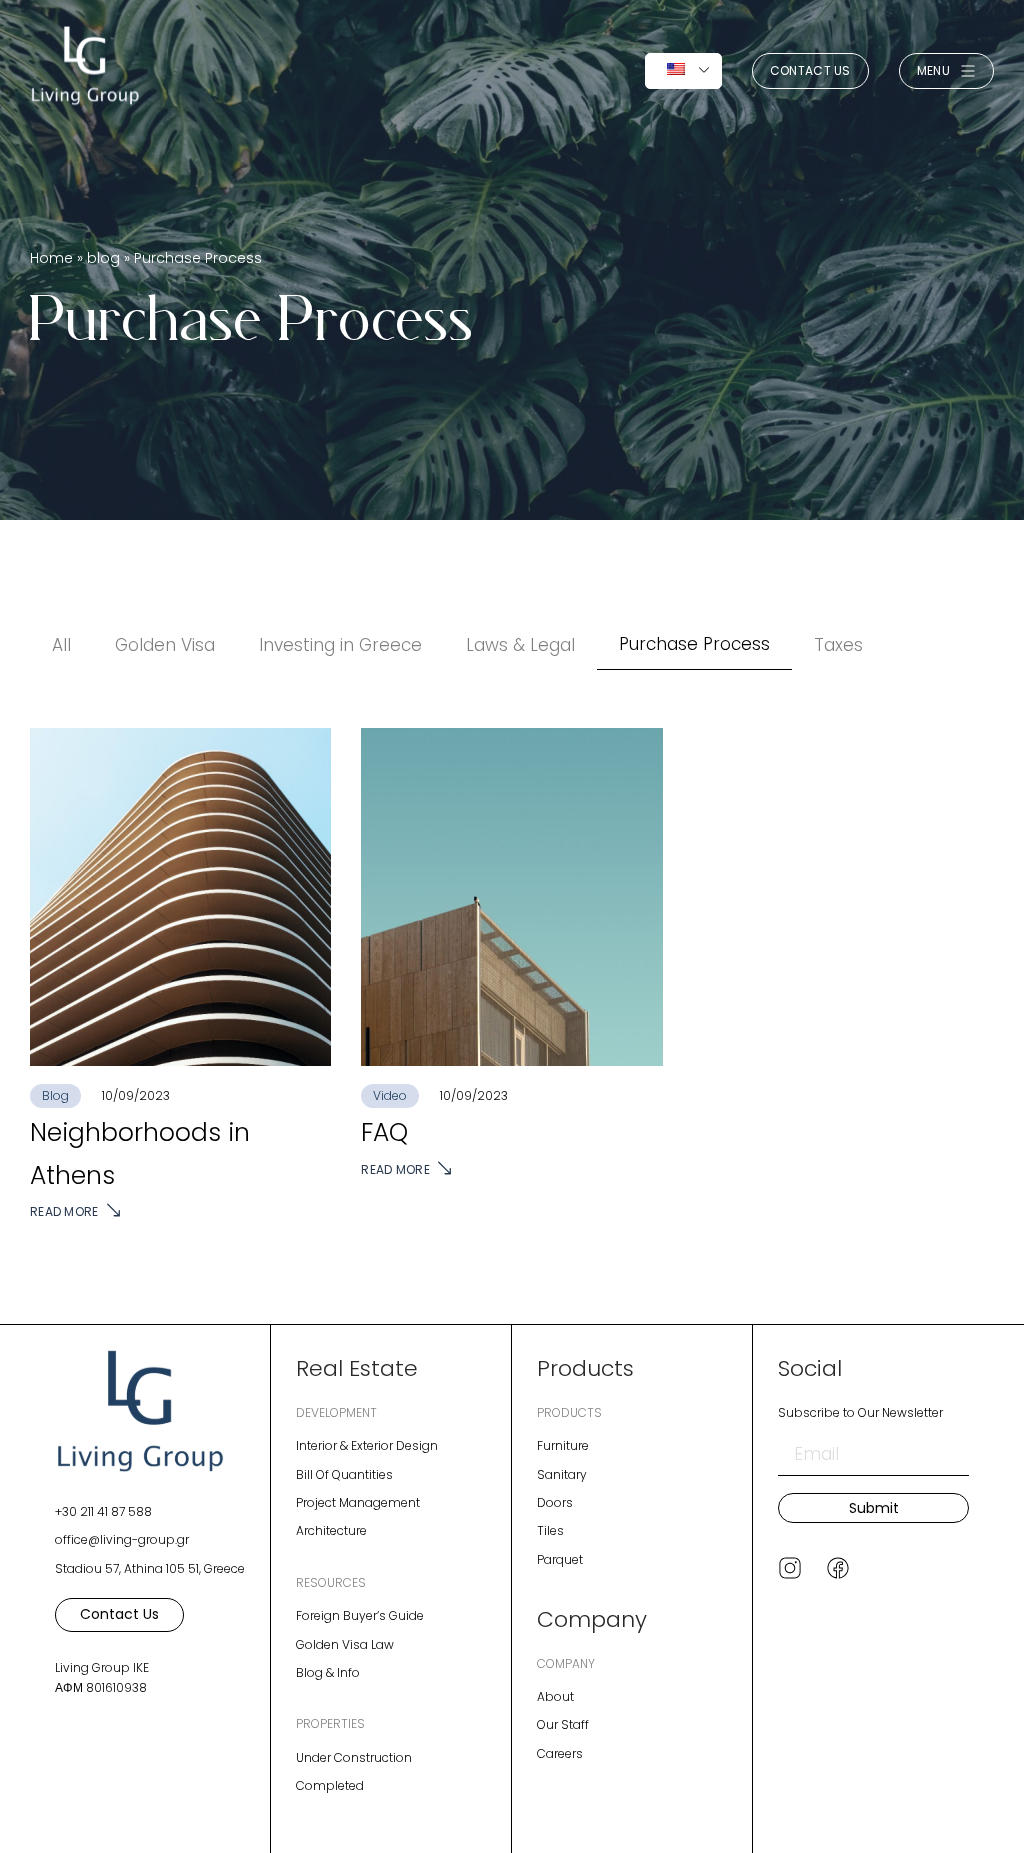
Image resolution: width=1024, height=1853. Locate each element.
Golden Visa (165, 645)
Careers (560, 1753)
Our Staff (563, 1724)
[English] (683, 71)
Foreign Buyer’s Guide (360, 1615)
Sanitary (562, 1474)
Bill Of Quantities (344, 1474)
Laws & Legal (520, 645)
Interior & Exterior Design (367, 1445)
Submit (874, 1508)
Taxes (838, 645)
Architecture (331, 1530)
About (555, 1696)
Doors (555, 1502)
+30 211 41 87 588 (103, 1511)
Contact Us (810, 70)
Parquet (560, 1559)
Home (51, 258)
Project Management (358, 1502)
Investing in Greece (340, 645)
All (61, 645)
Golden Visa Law (345, 1644)
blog (103, 258)
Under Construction (354, 1757)
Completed (330, 1785)
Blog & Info (328, 1672)
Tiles (550, 1530)
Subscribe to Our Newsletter (860, 1412)
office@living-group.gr (122, 1539)
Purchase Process (694, 644)
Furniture (563, 1445)
